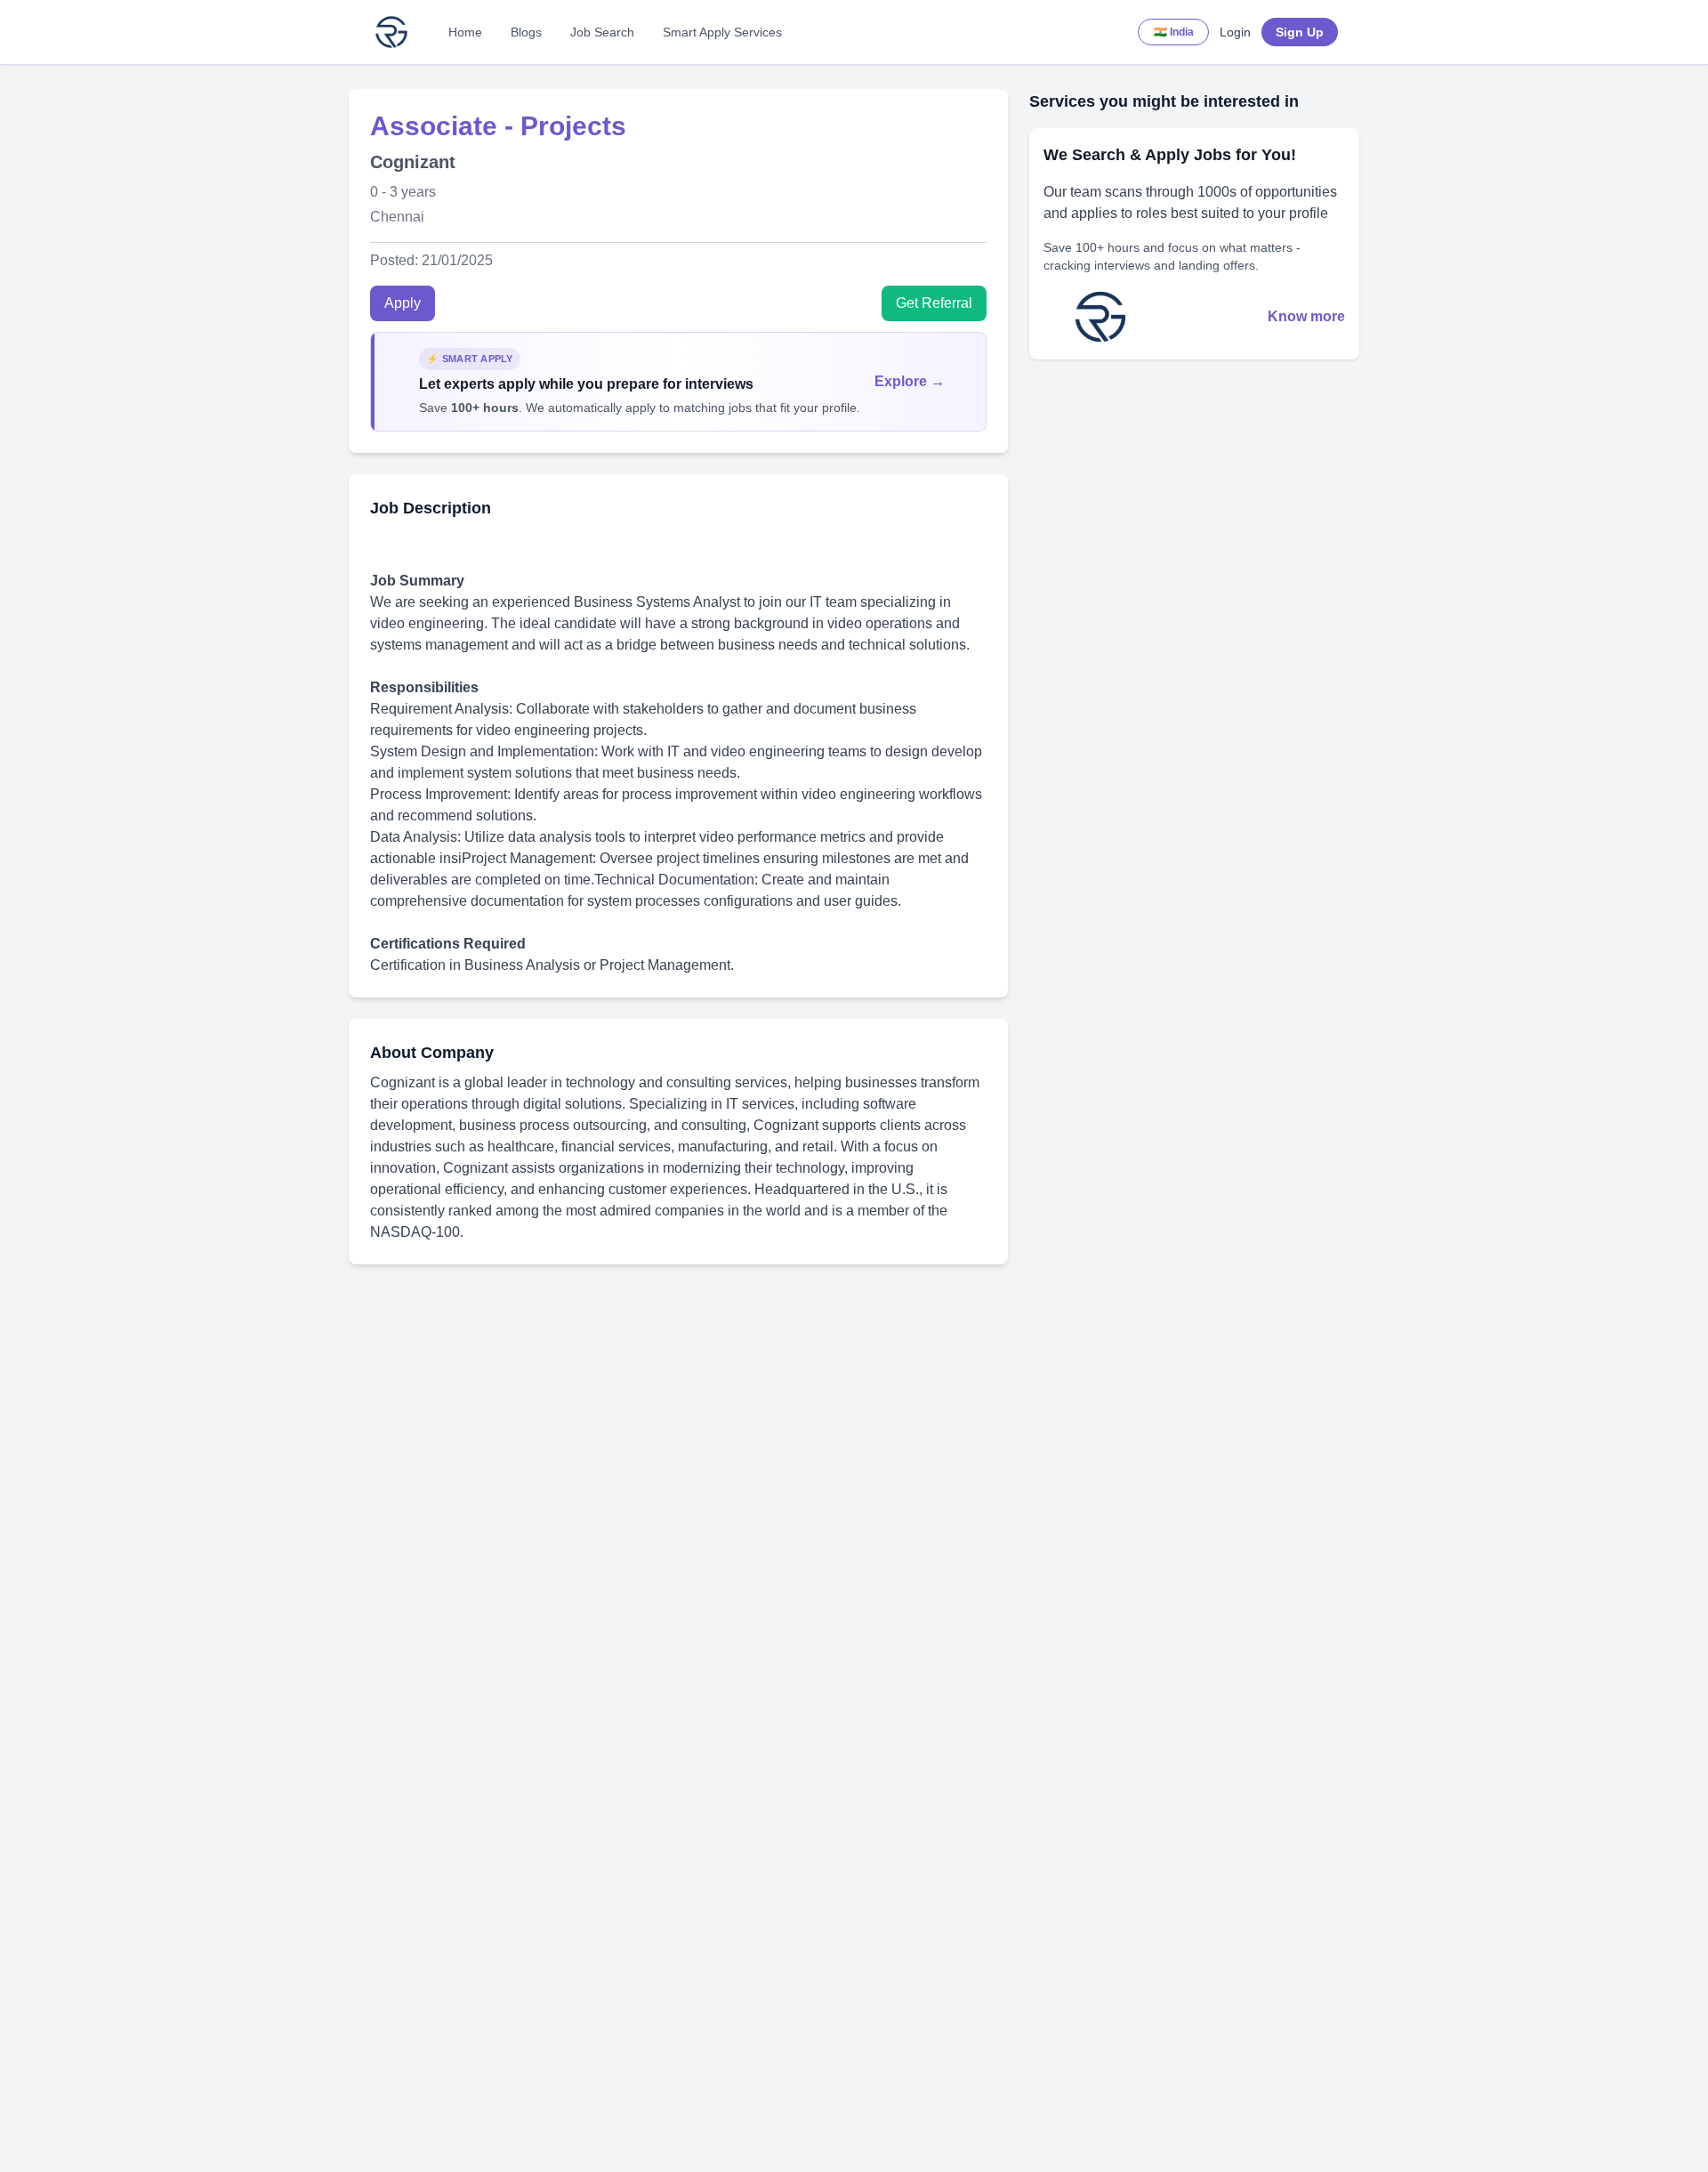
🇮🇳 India (1174, 32)
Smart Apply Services (722, 32)
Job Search (602, 32)
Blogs (526, 32)
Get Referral (934, 303)
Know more (1306, 316)
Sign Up (1300, 32)
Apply (403, 303)
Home (465, 32)
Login (1235, 32)
